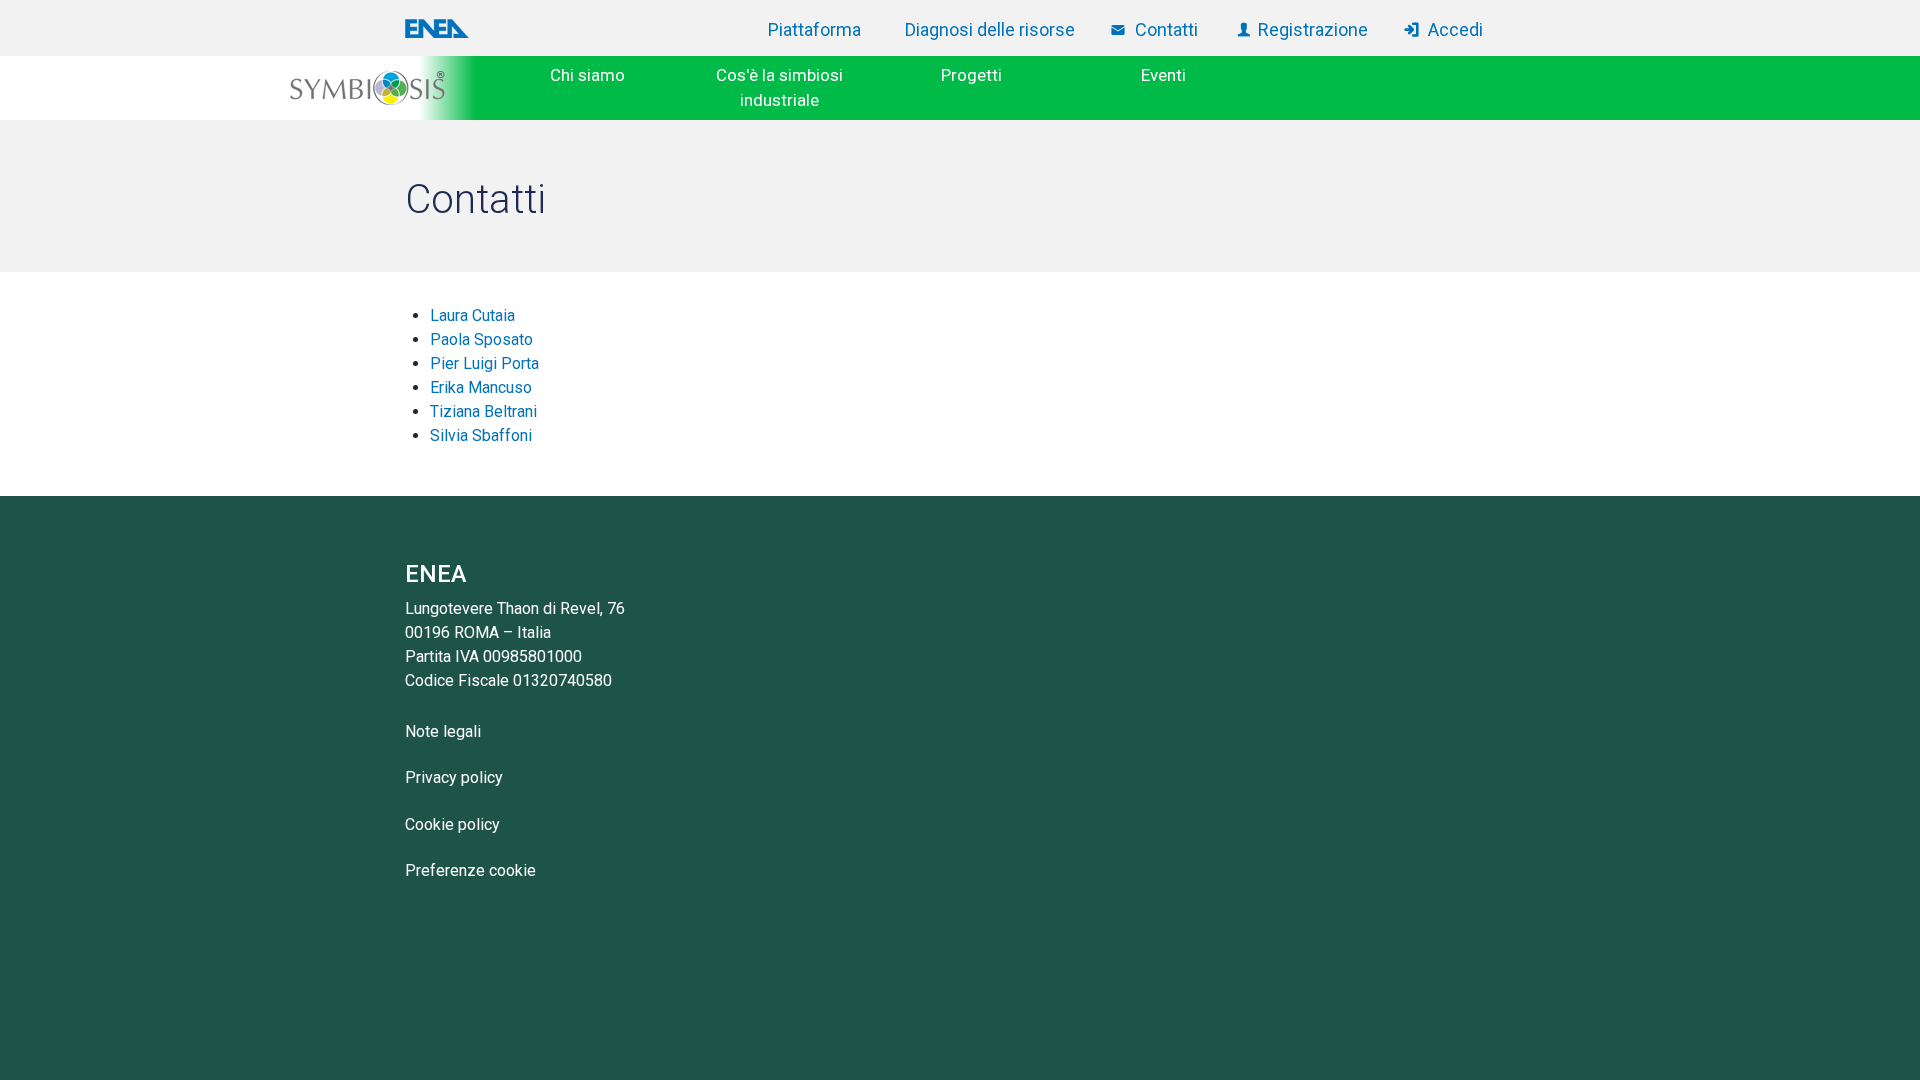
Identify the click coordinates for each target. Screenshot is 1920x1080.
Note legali (443, 731)
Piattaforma (814, 29)
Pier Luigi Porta (484, 363)
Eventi (1163, 75)
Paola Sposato (481, 339)
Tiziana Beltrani (483, 411)
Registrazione (1313, 29)
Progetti (971, 75)
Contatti (1166, 29)
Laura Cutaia (472, 315)
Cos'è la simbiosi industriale (779, 88)
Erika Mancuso (481, 387)
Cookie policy (452, 824)
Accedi (1455, 29)
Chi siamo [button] (587, 75)
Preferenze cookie (470, 870)
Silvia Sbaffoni (481, 435)
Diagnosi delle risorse (990, 29)
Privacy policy (454, 777)
